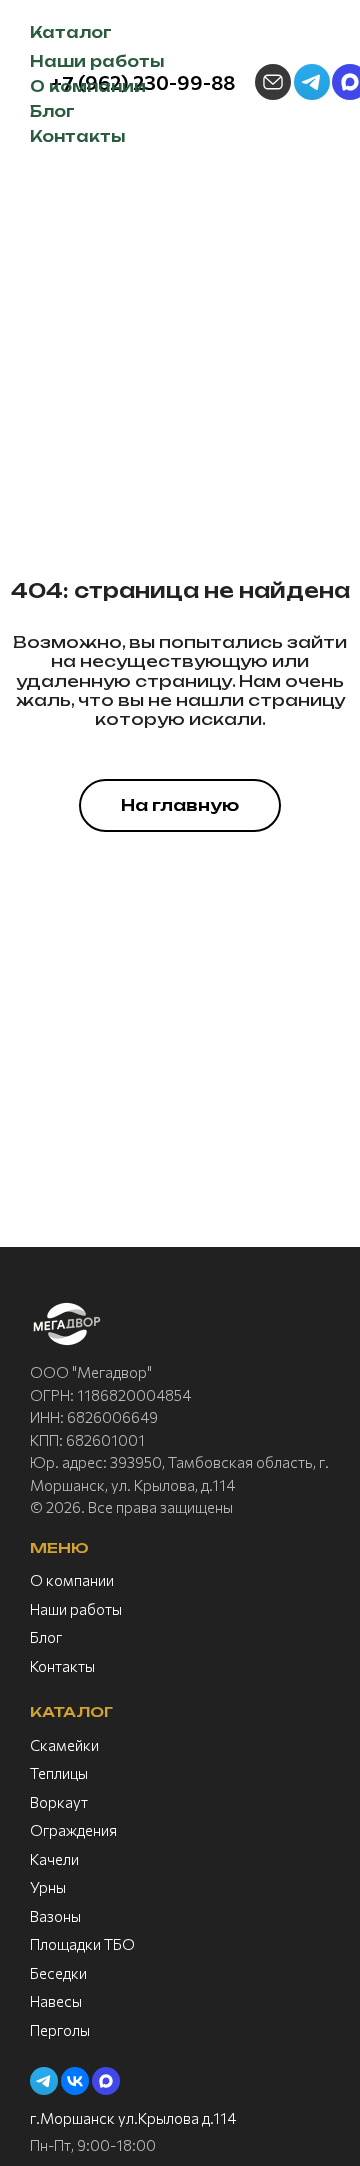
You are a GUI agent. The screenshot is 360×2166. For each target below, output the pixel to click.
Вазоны (55, 1916)
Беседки (58, 1973)
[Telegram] (312, 82)
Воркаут (59, 1802)
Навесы (56, 2001)
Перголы (60, 2030)
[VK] (75, 2081)
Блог (46, 1637)
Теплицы (59, 1773)
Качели (54, 1859)
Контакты (62, 1666)
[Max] (106, 2081)
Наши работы (76, 1609)
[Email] (273, 82)
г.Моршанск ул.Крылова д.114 (133, 2118)
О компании (72, 1580)
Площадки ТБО (82, 1944)
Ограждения (73, 1830)
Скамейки (64, 1745)
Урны (48, 1887)
